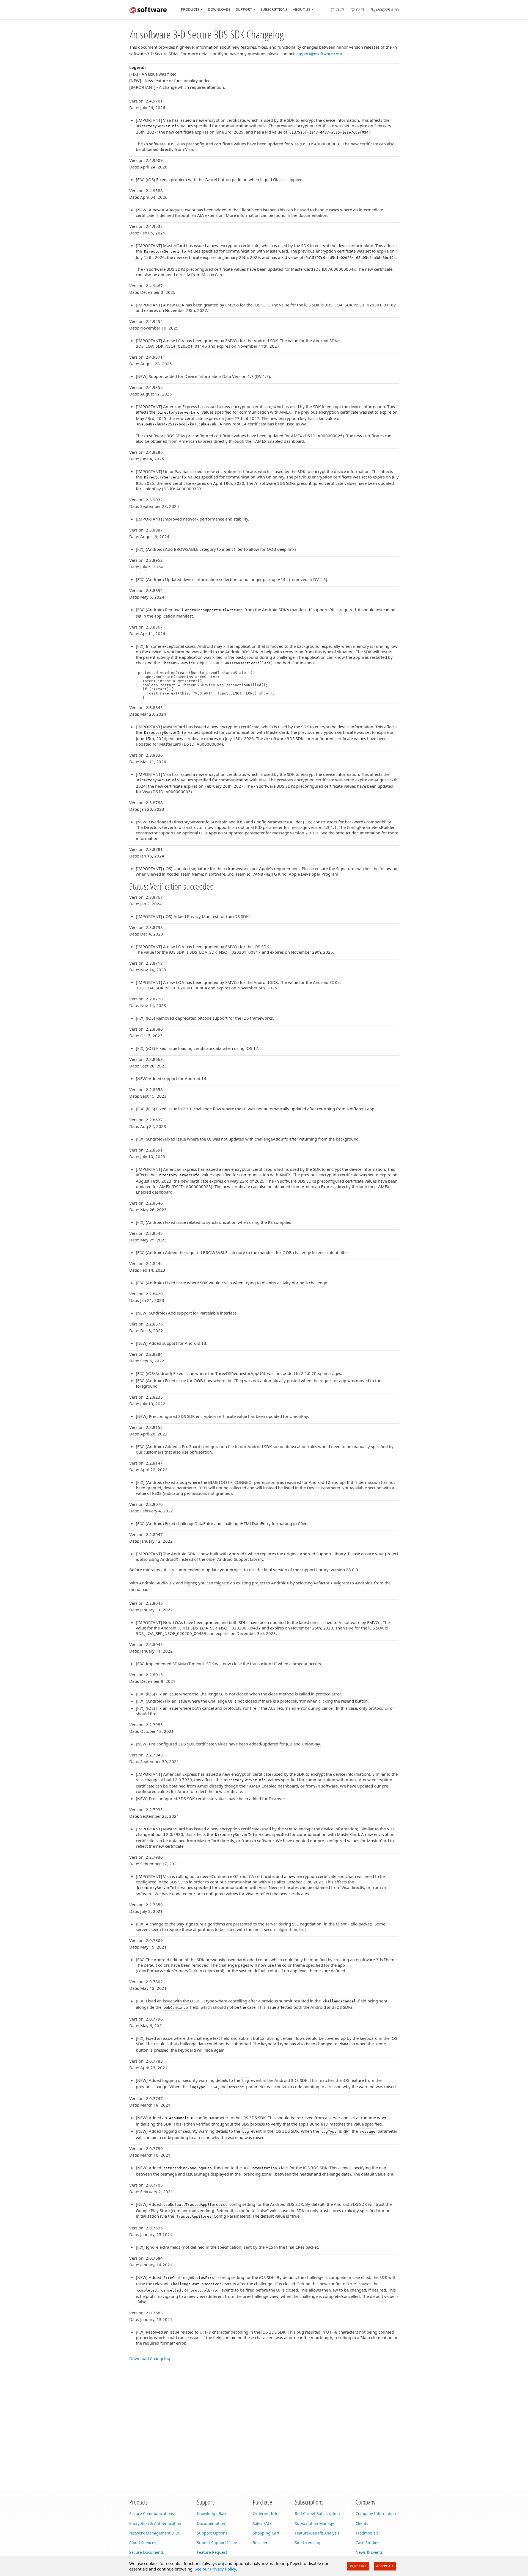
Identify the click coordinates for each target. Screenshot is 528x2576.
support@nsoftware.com (319, 54)
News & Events (369, 2552)
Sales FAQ (262, 2523)
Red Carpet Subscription (317, 2513)
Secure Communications (152, 2513)
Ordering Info (266, 2513)
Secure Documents (147, 2552)
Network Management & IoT (155, 2533)
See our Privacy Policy (215, 2569)
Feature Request (212, 2552)
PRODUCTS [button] (190, 9)
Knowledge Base (212, 2513)
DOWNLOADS (219, 9)
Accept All (385, 2566)
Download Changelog (150, 2358)
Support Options (212, 2533)
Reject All (358, 2566)
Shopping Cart (266, 2533)
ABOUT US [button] (302, 9)
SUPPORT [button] (244, 9)
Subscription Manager (315, 2523)
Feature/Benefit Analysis (317, 2533)
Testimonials (367, 2533)
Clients (362, 2523)
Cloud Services (143, 2543)
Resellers (261, 2543)
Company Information (376, 2513)
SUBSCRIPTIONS (274, 9)
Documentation (211, 2523)
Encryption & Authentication (155, 2523)
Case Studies (367, 2543)
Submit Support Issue (217, 2543)
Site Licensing (308, 2543)
